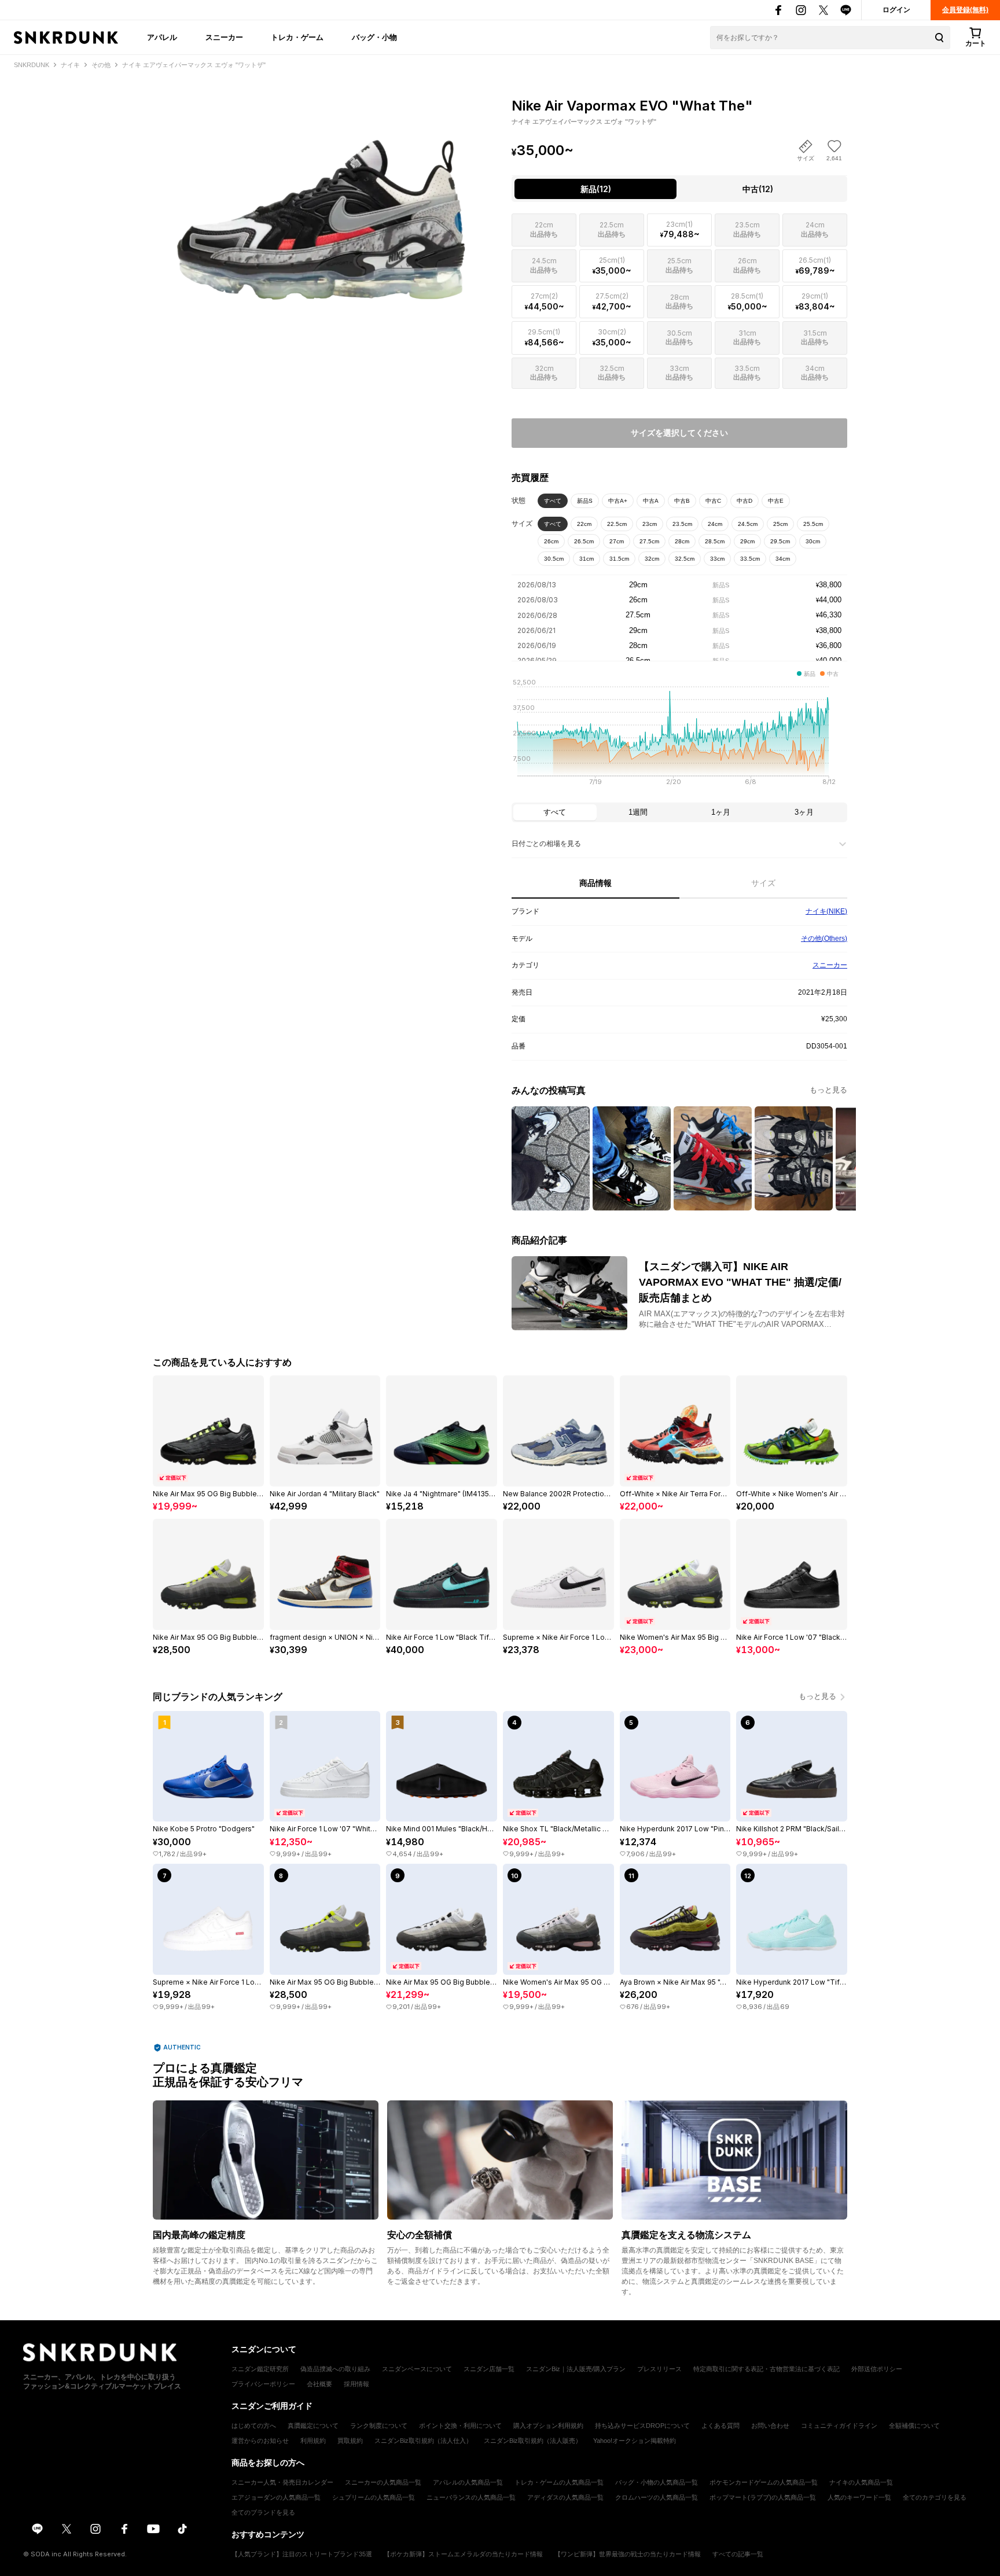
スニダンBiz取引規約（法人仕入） (423, 2441)
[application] (679, 735)
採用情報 (356, 2384)
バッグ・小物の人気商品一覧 (657, 2482)
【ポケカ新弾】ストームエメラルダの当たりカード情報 (463, 2554)
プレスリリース (659, 2369)
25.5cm (813, 524)
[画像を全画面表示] (321, 197)
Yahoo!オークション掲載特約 (635, 2441)
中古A (651, 501)
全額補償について (914, 2426)
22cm (584, 524)
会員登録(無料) (965, 10)
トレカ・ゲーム (297, 37)
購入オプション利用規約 (548, 2426)
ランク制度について (379, 2426)
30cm (813, 541)
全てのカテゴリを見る (935, 2497)
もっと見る (828, 1090)
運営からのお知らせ (260, 2441)
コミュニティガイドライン (839, 2426)
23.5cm (682, 524)
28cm (682, 541)
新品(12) (596, 189)
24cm (715, 524)
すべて (553, 501)
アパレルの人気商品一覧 (468, 2482)
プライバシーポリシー (263, 2384)
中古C (713, 501)
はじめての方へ (254, 2426)
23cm (650, 524)
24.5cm (748, 524)
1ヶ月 (721, 812)
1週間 (638, 812)
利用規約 (313, 2441)
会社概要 (319, 2384)
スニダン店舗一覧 (489, 2369)
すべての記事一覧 (738, 2554)
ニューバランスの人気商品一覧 (471, 2497)
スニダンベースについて (417, 2369)
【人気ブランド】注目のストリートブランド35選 (302, 2554)
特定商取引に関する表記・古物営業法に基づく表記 (766, 2369)
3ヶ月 (804, 812)
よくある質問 (720, 2426)
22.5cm (617, 524)
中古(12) (758, 189)
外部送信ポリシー (877, 2369)
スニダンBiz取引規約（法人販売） (533, 2441)
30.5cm (554, 559)
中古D (745, 501)
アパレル (162, 37)
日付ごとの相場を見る (546, 844)
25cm (780, 524)
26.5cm (584, 541)
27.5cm (649, 541)
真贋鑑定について (313, 2426)
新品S (585, 501)
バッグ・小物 (374, 37)
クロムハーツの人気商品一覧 (657, 2497)
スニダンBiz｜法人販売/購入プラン (576, 2369)
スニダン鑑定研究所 (260, 2369)
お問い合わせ (770, 2426)
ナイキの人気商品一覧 (861, 2482)
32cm (652, 559)
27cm (617, 541)
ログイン (896, 10)
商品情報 (595, 883)
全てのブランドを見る (263, 2512)
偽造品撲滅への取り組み (335, 2369)
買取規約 (350, 2441)
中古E (776, 501)
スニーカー (224, 37)
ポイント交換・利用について (460, 2426)
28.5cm (715, 541)
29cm (747, 541)
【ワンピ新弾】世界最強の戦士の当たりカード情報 (628, 2554)
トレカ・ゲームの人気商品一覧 (559, 2482)
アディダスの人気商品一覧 (565, 2497)
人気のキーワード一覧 (859, 2497)
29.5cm (780, 541)
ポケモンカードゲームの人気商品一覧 (764, 2482)
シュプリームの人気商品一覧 (374, 2497)
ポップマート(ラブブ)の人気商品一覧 (763, 2497)
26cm (551, 541)
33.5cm (750, 559)
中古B (682, 501)
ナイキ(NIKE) (826, 911)
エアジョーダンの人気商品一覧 (276, 2497)
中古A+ (618, 501)
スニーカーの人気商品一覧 (383, 2482)
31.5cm (619, 559)
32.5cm (685, 559)
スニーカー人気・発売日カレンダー (282, 2482)
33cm (717, 559)
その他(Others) (824, 939)
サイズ (763, 883)
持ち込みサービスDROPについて (642, 2426)
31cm (587, 559)
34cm (783, 559)
